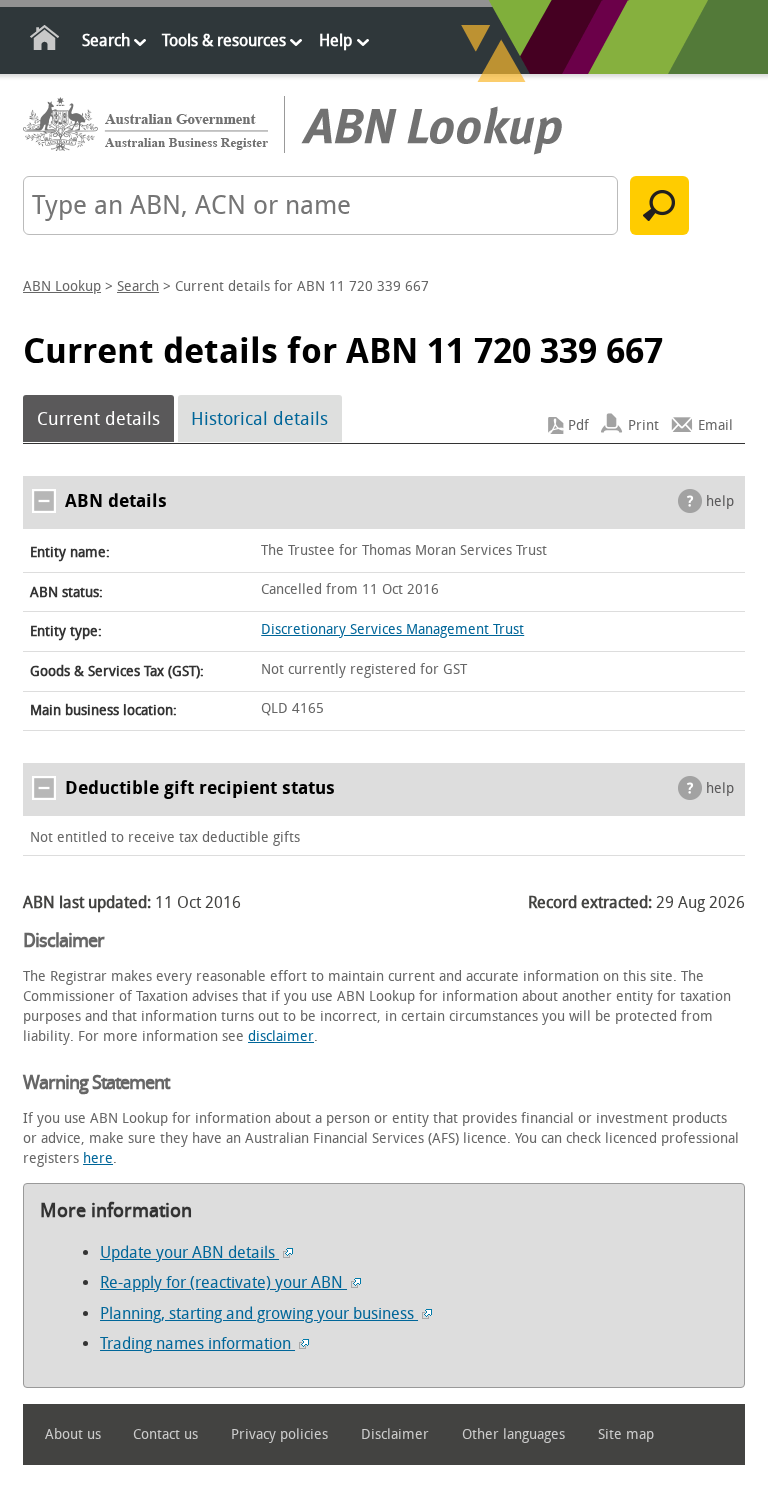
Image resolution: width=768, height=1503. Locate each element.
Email (715, 425)
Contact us (165, 1434)
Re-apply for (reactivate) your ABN (223, 1282)
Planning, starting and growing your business (259, 1313)
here (98, 1158)
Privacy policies (279, 1434)
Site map (626, 1434)
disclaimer (281, 1036)
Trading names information (197, 1343)
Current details (98, 419)
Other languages (513, 1434)
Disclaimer (395, 1434)
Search (106, 40)
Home (45, 41)
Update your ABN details (189, 1252)
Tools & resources (224, 40)
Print (643, 425)
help (720, 501)
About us (73, 1434)
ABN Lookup (62, 286)
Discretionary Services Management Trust (392, 629)
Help (335, 40)
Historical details (259, 419)
